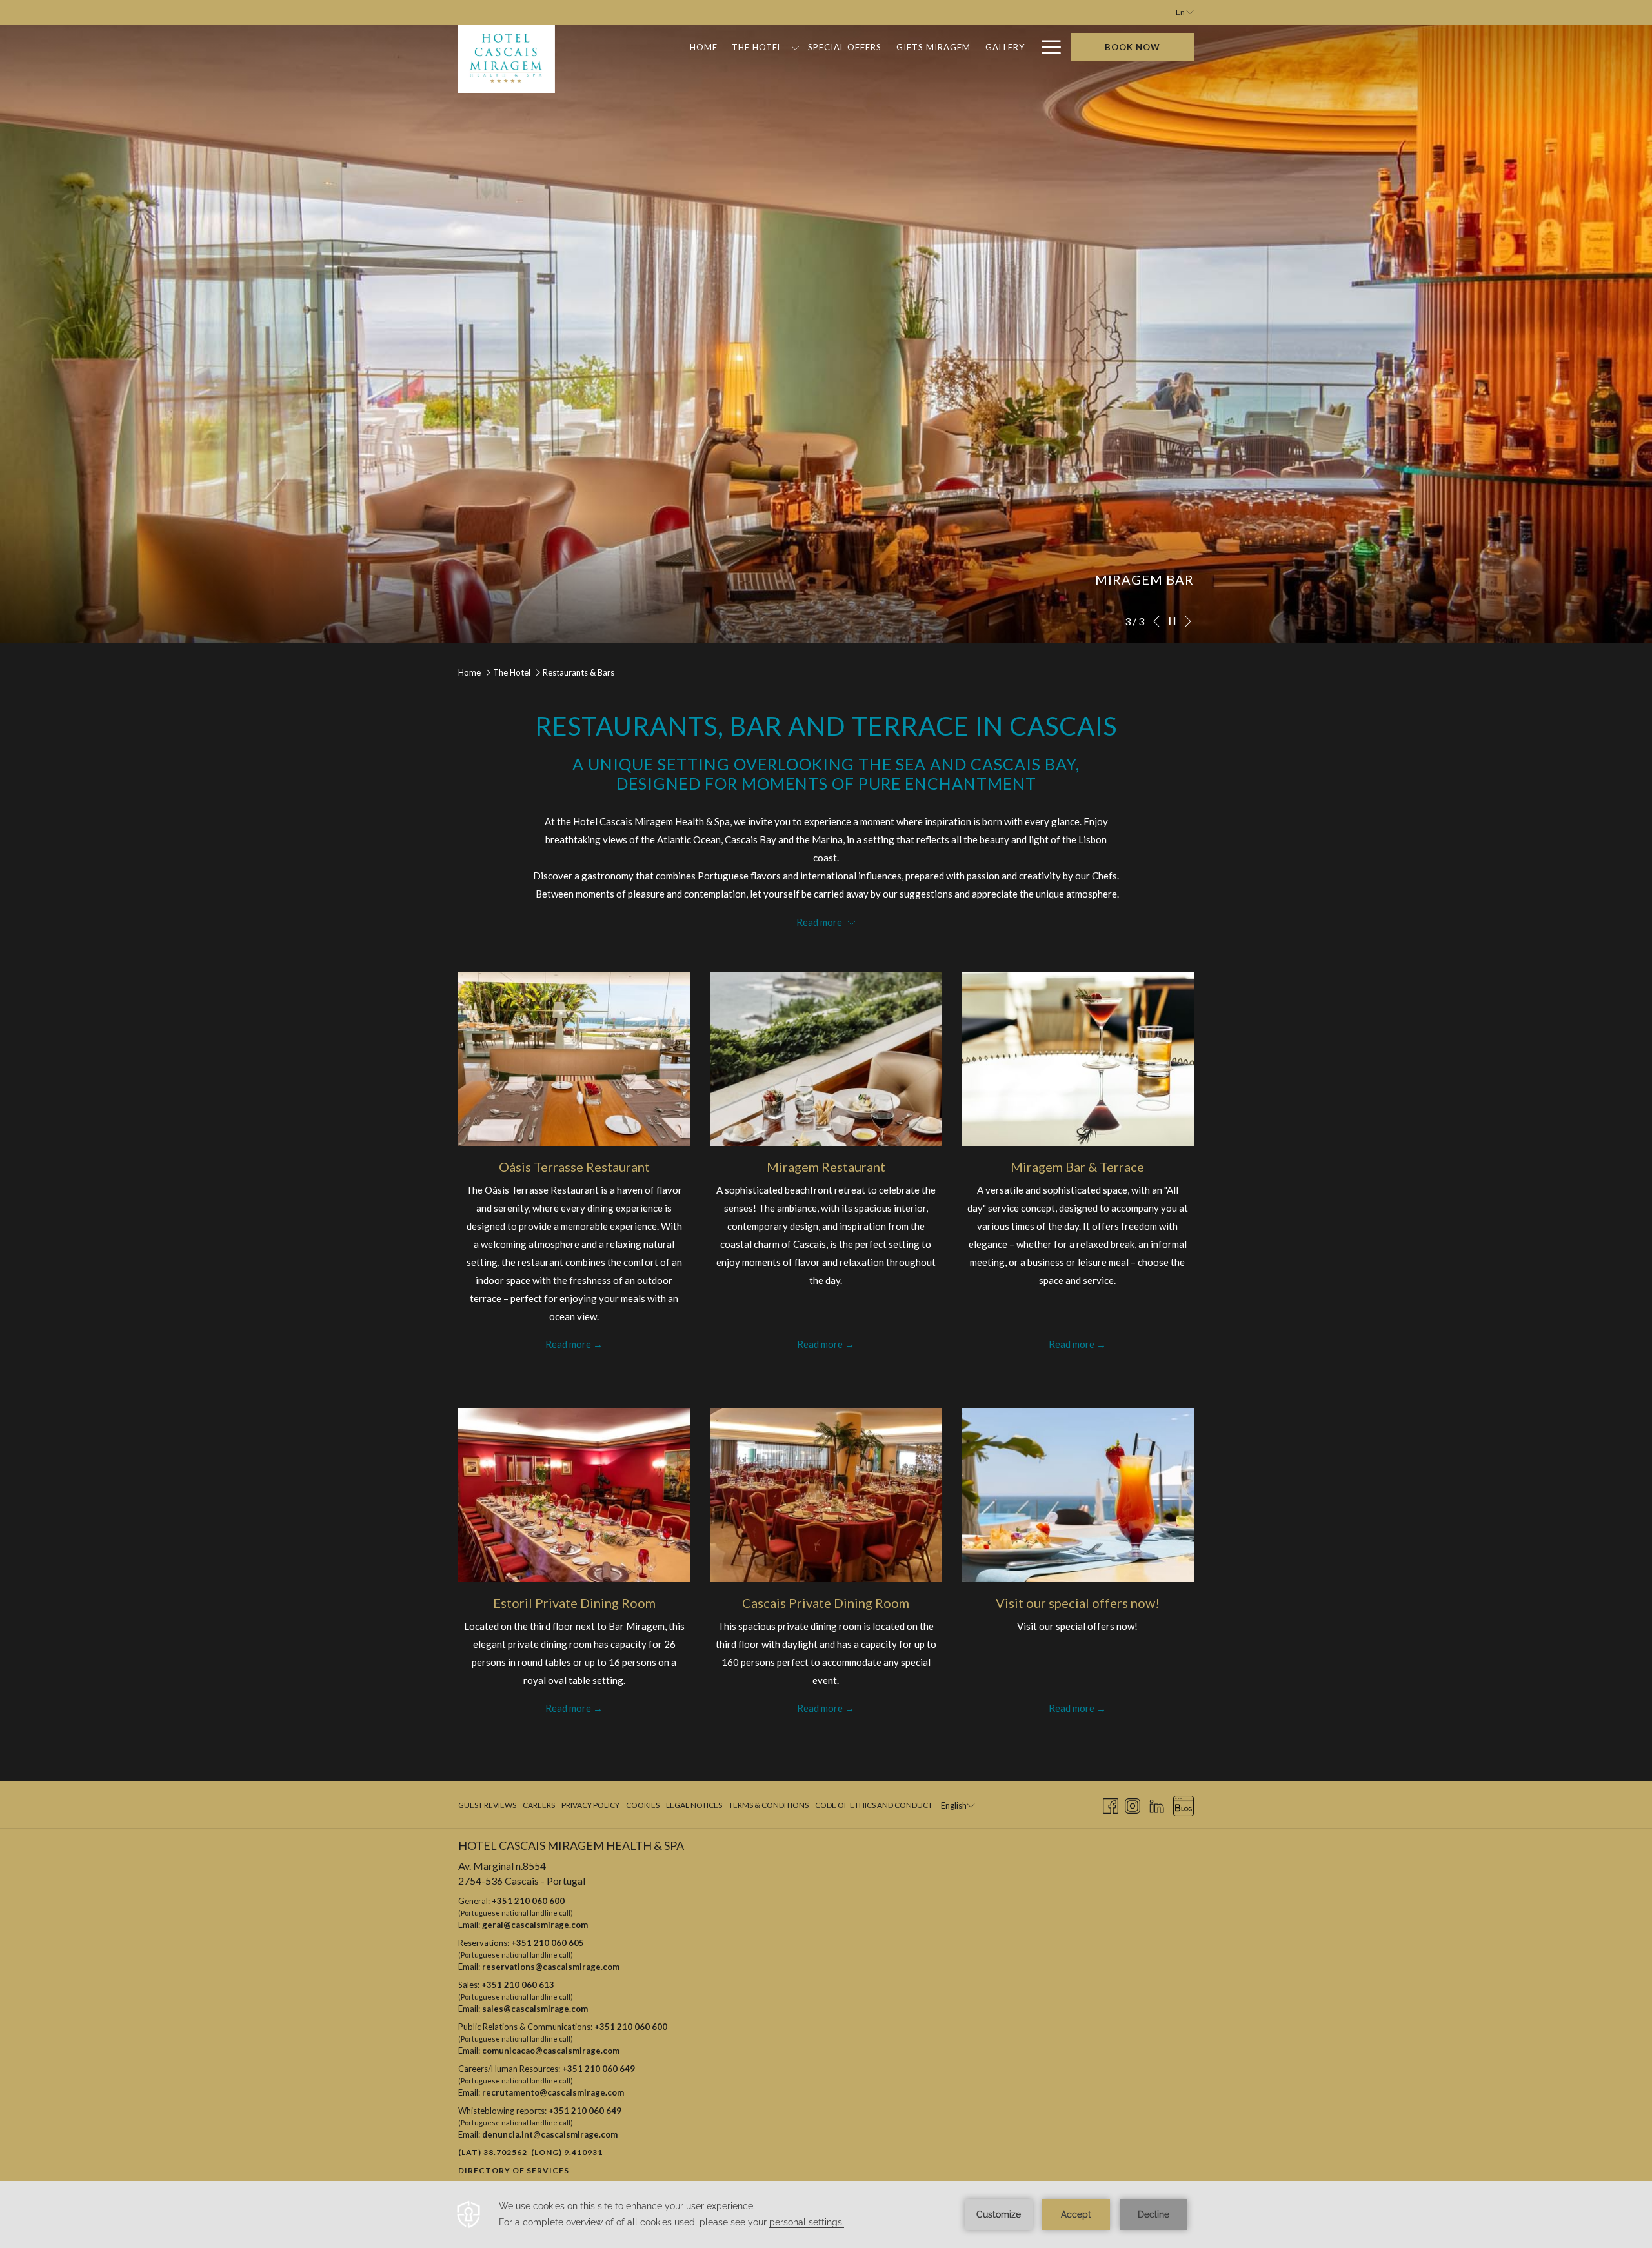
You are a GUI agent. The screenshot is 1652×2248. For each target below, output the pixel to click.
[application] (826, 2214)
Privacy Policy (590, 1805)
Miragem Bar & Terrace (1077, 1167)
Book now (1133, 47)
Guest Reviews (487, 1805)
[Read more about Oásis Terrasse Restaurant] (574, 1059)
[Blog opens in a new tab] (1184, 1804)
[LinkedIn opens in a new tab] (1157, 1804)
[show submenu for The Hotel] (795, 47)
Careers (539, 1805)
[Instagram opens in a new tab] (1133, 1804)
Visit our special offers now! (1078, 1603)
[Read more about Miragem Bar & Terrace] (1078, 1059)
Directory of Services (514, 2170)
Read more (568, 1344)
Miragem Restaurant (826, 1167)
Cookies (643, 1805)
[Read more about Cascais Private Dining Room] (826, 1495)
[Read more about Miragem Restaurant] (826, 1059)
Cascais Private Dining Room (826, 1603)
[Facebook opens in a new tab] (1111, 1804)
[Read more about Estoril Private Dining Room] (574, 1495)
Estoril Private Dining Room (574, 1603)
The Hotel (512, 672)
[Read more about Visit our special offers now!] (1078, 1495)
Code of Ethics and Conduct (874, 1805)
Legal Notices (694, 1805)
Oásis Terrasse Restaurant (574, 1167)
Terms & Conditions (769, 1805)
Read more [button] (820, 922)
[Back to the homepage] (507, 59)
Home (469, 672)
